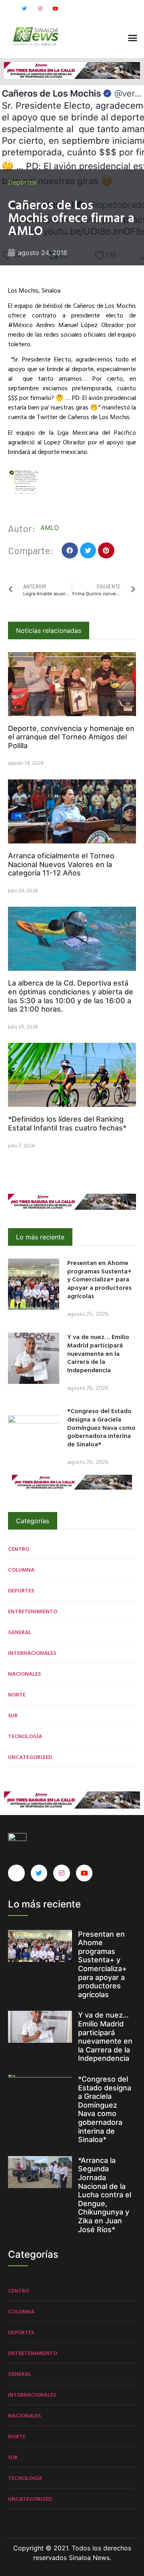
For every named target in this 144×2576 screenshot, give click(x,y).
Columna (21, 1569)
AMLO (50, 528)
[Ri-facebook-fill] (9, 9)
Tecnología (25, 1736)
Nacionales (24, 1673)
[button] (133, 38)
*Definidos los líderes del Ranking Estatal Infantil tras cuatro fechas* (67, 1123)
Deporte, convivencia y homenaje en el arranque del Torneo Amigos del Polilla (71, 737)
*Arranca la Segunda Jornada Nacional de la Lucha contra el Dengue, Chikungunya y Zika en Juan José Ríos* (105, 2195)
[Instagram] (40, 9)
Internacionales (32, 1653)
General (20, 1632)
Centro (19, 1549)
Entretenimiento (33, 1611)
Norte (17, 1694)
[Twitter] (24, 9)
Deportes (22, 182)
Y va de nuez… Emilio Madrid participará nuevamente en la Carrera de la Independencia (98, 1353)
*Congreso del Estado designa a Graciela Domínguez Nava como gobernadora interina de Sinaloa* (101, 1427)
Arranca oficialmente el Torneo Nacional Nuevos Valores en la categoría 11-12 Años (61, 864)
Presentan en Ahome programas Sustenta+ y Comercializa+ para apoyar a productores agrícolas (99, 1279)
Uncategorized (30, 1757)
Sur (13, 1715)
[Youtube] (56, 9)
